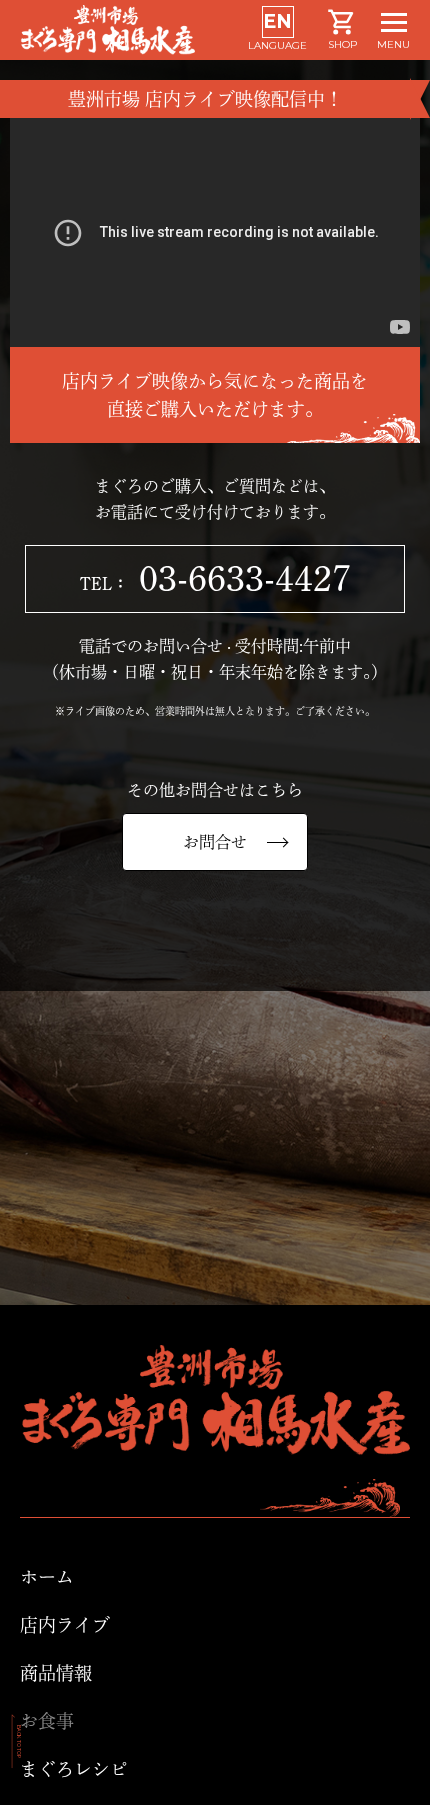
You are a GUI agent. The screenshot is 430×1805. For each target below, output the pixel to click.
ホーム (47, 1577)
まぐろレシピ (74, 1769)
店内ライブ (65, 1625)
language (277, 31)
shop (342, 44)
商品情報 (56, 1673)
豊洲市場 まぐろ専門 (134, 30)
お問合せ (215, 842)
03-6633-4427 (215, 578)
